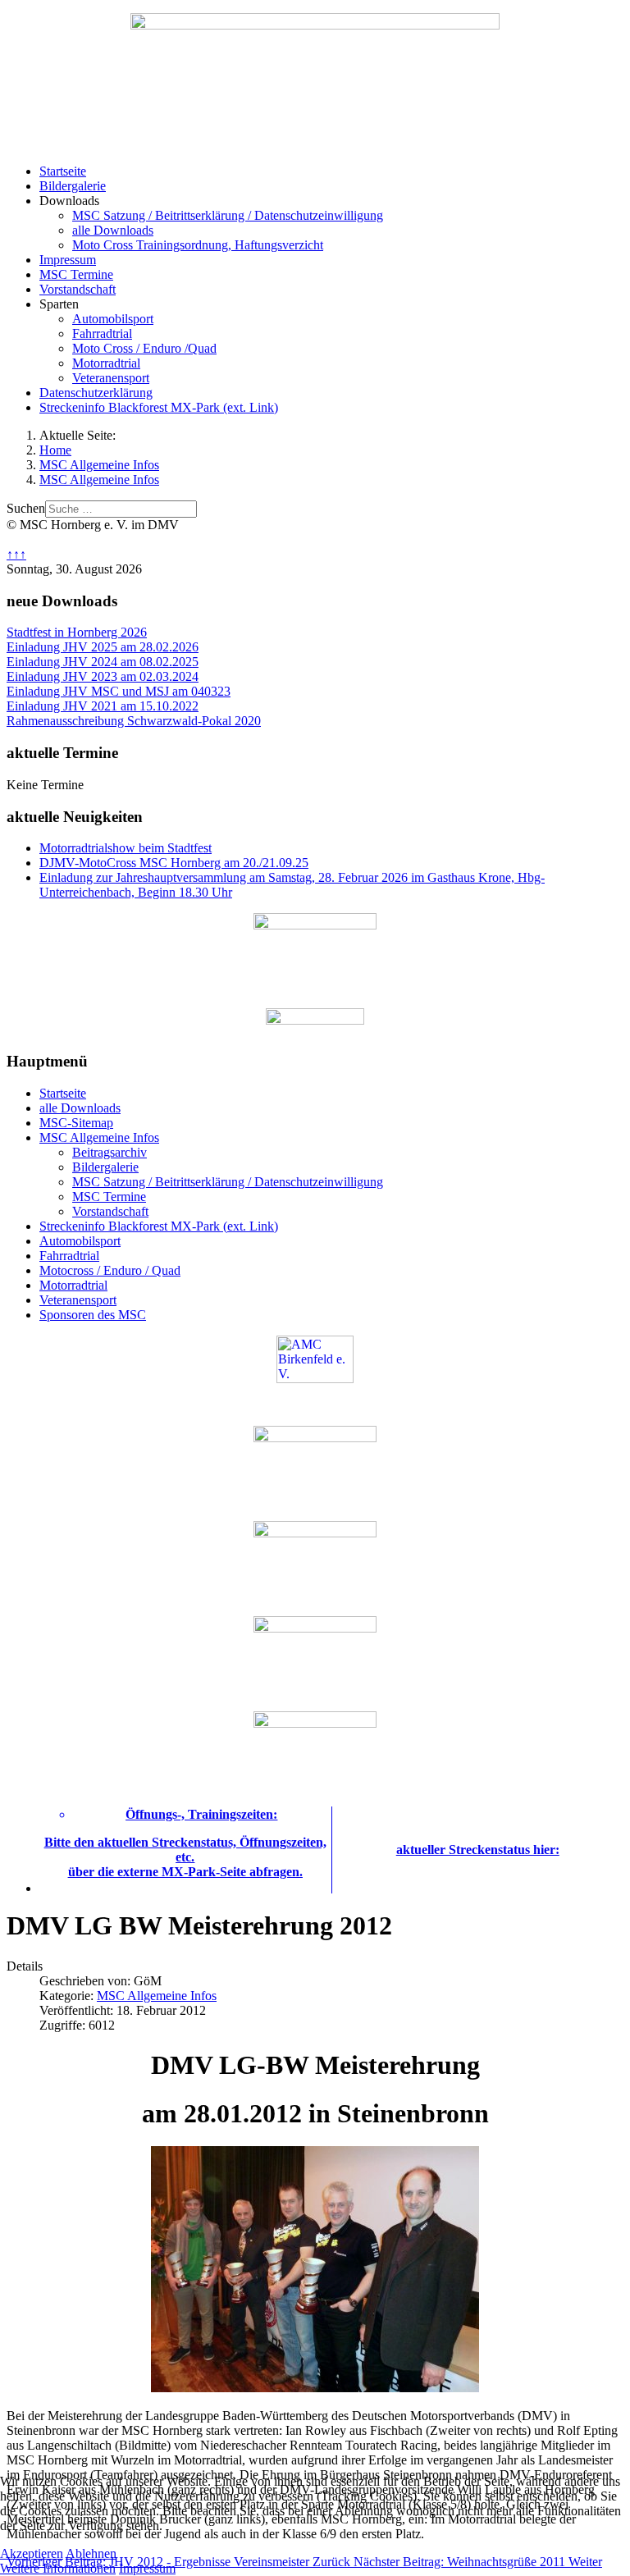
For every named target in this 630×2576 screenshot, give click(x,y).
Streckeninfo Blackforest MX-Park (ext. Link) (159, 407)
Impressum (68, 260)
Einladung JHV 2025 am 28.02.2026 (103, 647)
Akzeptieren (32, 2553)
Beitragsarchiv (110, 1152)
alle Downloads (113, 230)
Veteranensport (111, 378)
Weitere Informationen (58, 2568)
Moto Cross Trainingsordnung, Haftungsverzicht (198, 245)
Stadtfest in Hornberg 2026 (77, 632)
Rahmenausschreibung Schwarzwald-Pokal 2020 (134, 721)
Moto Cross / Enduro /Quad (144, 348)
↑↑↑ (16, 554)
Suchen (26, 508)
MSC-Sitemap (76, 1123)
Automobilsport (113, 319)
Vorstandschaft (78, 289)
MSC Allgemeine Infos (99, 1137)
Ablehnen (91, 2553)
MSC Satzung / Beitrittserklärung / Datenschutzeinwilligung (228, 215)
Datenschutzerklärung (96, 393)
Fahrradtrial (102, 333)
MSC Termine (76, 274)
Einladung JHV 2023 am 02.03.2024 (103, 676)
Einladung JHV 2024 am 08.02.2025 (103, 662)
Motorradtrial (106, 363)
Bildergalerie (73, 186)
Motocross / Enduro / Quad (110, 1270)
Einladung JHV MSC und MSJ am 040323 (119, 691)
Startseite (63, 171)
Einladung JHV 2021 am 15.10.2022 (103, 706)
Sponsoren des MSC (93, 1315)
